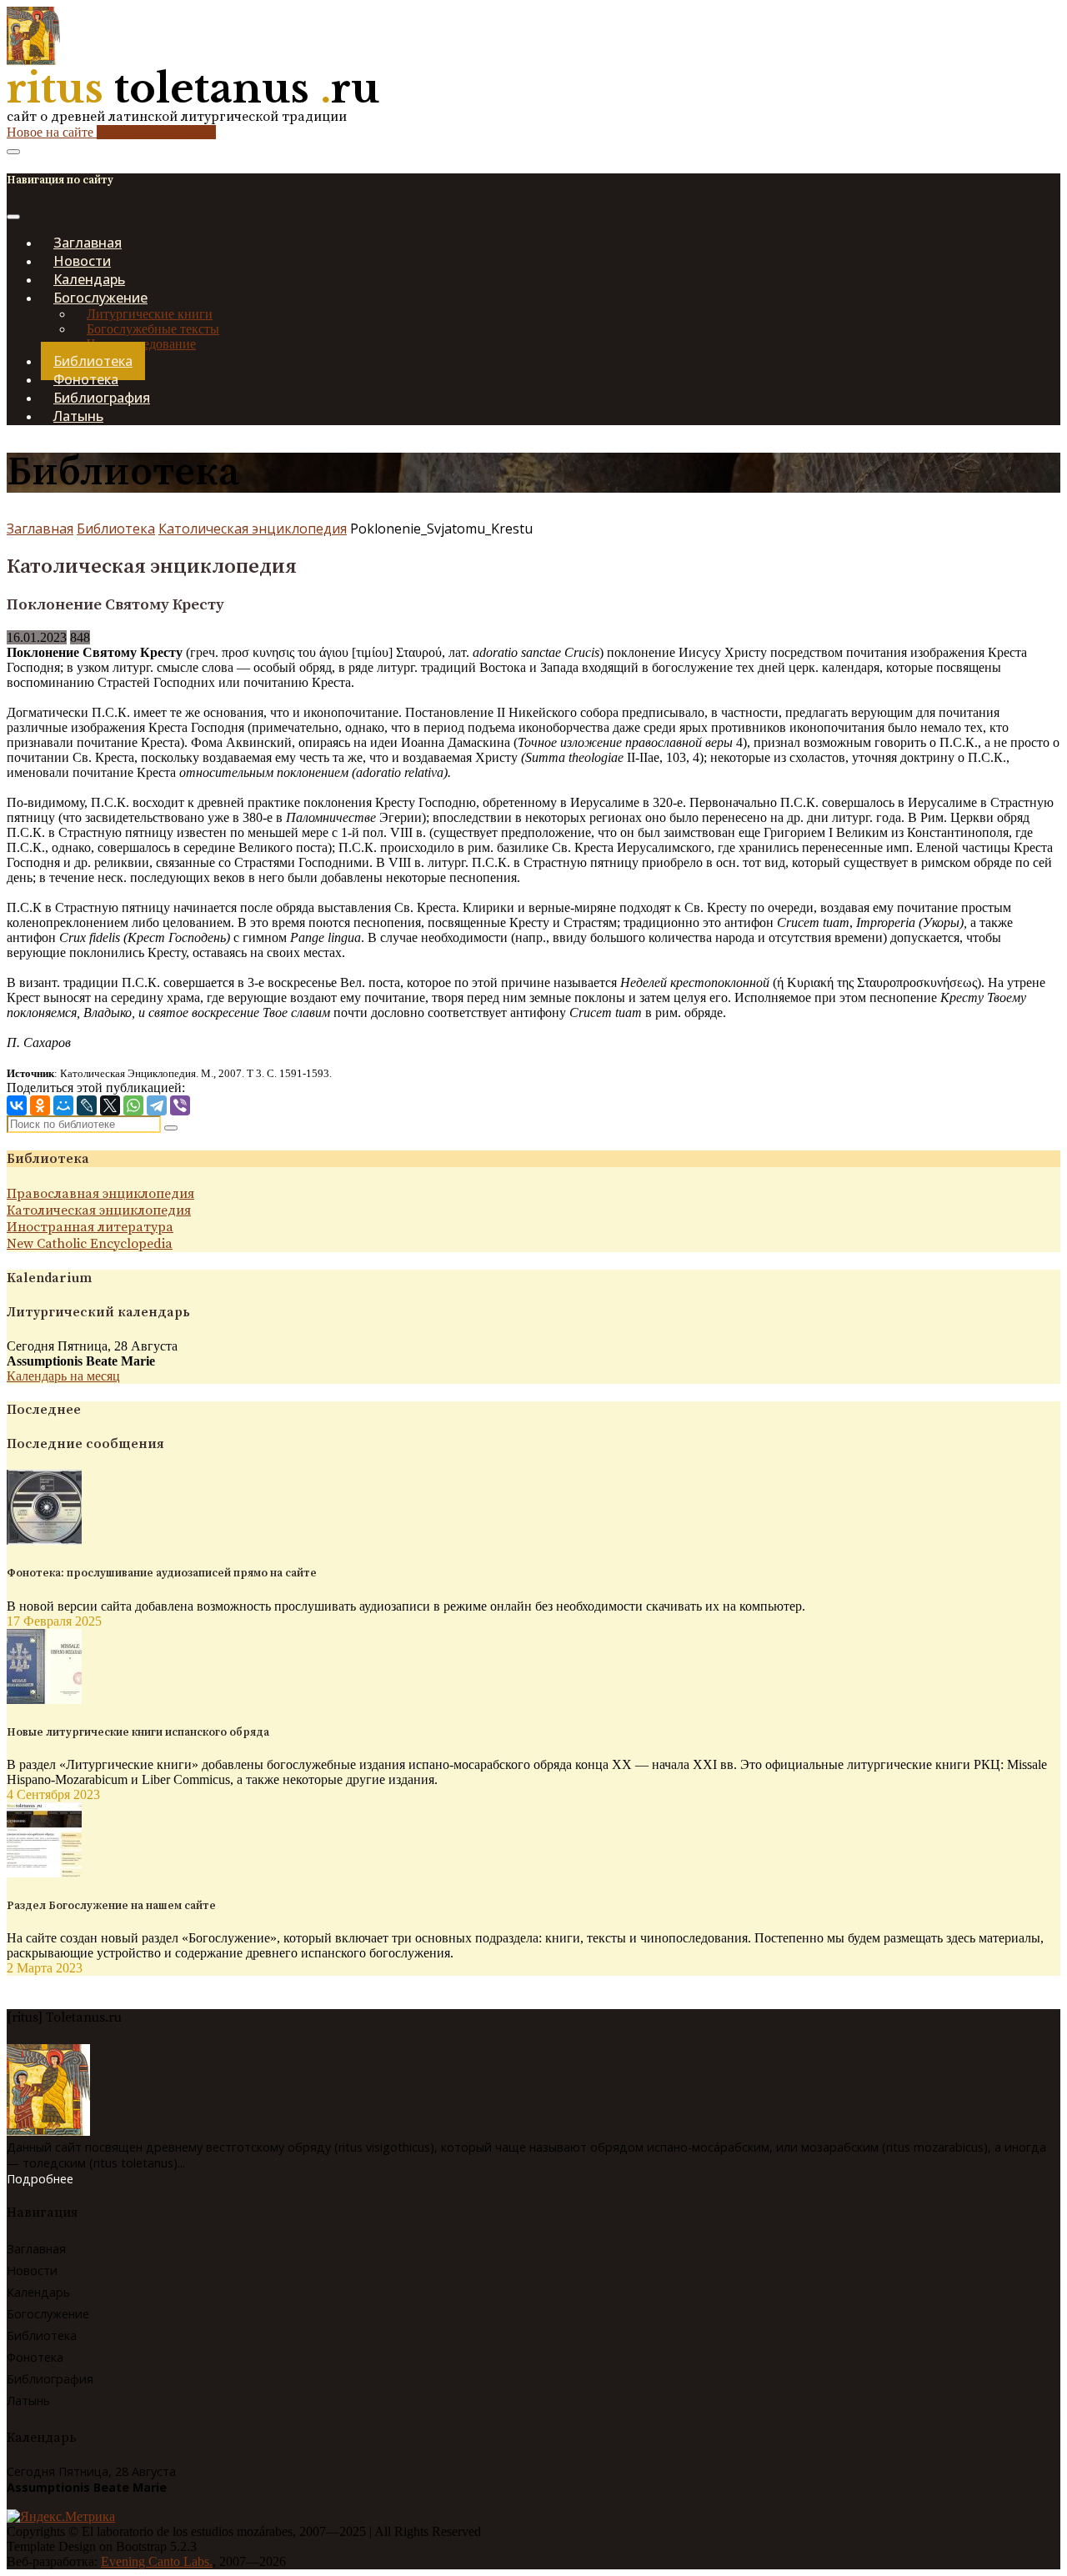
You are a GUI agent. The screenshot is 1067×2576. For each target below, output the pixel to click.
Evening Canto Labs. (157, 2561)
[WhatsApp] (133, 1105)
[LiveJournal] (87, 1105)
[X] (110, 1105)
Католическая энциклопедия (253, 529)
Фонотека (35, 2357)
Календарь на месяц (63, 1376)
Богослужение (48, 2314)
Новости (32, 2270)
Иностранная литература (90, 1227)
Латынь (78, 416)
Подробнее (40, 2179)
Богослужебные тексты (153, 329)
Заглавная (40, 529)
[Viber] (180, 1105)
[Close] (13, 217)
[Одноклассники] (40, 1105)
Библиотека (116, 529)
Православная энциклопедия (100, 1194)
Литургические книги (150, 314)
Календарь (38, 2292)
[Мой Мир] (63, 1105)
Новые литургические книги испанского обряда (138, 1732)
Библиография (50, 2379)
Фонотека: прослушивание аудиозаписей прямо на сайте (162, 1573)
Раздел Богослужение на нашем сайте (111, 1906)
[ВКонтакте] (17, 1105)
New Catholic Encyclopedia (90, 1244)
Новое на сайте (111, 132)
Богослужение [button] (100, 298)
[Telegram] (157, 1105)
